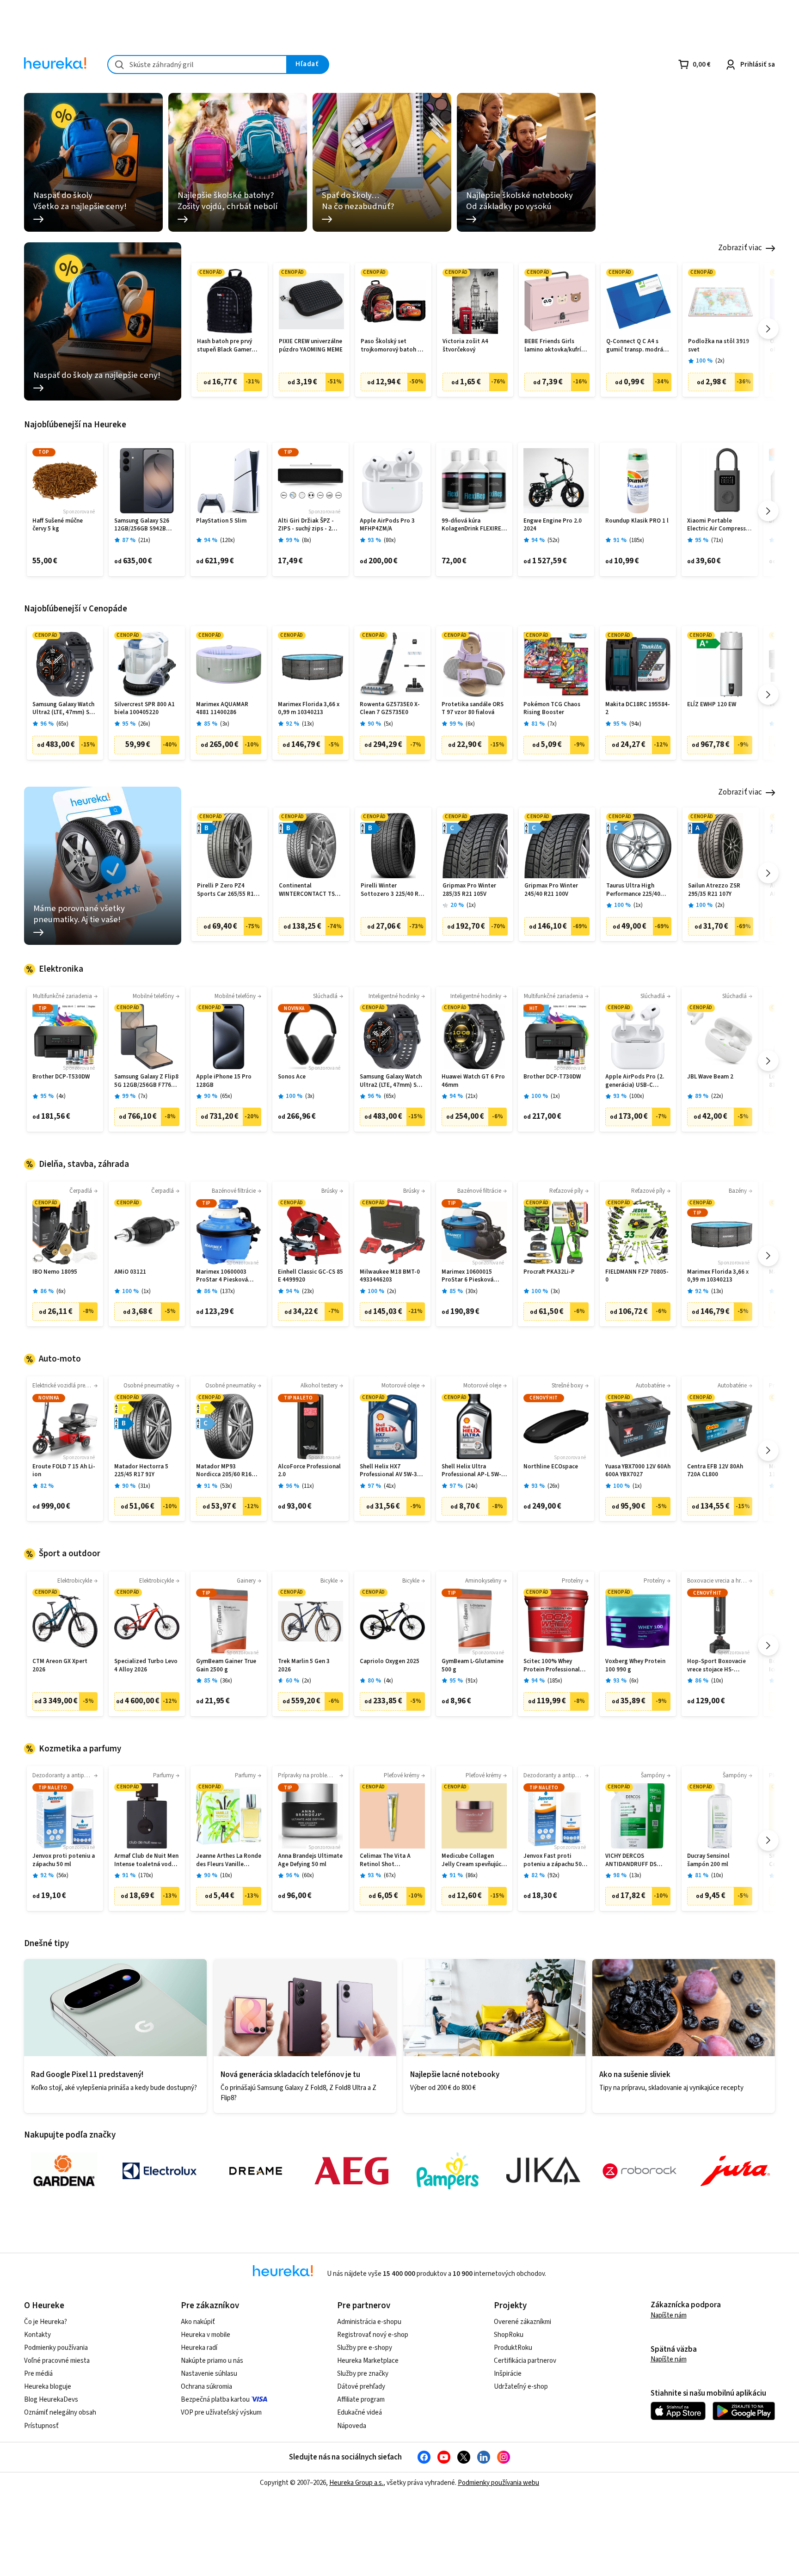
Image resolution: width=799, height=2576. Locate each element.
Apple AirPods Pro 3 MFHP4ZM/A (387, 525)
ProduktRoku (513, 2348)
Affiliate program (361, 2400)
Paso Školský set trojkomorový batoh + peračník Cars (391, 346)
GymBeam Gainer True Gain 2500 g (226, 1666)
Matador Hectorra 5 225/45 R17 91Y (141, 1471)
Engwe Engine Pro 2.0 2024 (553, 525)
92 (553, 1876)
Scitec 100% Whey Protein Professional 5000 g (552, 1666)
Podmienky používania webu (498, 2483)
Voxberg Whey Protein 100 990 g (635, 1666)
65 (62, 724)
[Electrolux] (160, 2171)
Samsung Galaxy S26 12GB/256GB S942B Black (142, 525)
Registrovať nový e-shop (373, 2335)
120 (227, 540)
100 (637, 1096)
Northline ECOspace (551, 1467)
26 (144, 724)
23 (308, 1291)
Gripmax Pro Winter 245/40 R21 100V (551, 890)
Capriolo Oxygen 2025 (390, 1661)
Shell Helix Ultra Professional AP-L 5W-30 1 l (471, 1471)
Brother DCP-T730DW (552, 1077)
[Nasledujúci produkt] (768, 329)
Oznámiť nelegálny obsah (60, 2413)
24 (472, 1486)
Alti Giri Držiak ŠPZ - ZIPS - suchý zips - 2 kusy (306, 525)
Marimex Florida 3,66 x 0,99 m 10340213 (309, 709)
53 (226, 1486)
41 (390, 1486)
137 (227, 1291)
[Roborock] (639, 2171)
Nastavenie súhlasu (209, 2374)
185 (637, 540)
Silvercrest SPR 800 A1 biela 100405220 (144, 709)
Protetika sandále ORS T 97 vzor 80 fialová (473, 709)
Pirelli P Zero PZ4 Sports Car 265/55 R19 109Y (227, 890)
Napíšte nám (669, 2315)
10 (717, 1681)
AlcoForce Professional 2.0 (309, 1471)
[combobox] (197, 65)
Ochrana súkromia (206, 2387)
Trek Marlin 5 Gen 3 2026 (304, 1666)
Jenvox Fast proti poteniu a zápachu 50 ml (553, 1860)
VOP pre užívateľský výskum (221, 2413)
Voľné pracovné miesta (57, 2361)
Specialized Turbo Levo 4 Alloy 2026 (146, 1666)
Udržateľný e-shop (521, 2387)
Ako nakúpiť (198, 2322)
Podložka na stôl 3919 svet (719, 346)
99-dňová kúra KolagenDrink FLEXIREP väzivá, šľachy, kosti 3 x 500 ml (473, 525)
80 (390, 540)
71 (717, 540)
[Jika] (543, 2171)
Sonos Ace (292, 1077)
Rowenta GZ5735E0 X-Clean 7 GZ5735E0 (390, 709)
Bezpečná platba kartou (215, 2400)
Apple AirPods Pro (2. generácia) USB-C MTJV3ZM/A (635, 1081)
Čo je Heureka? (46, 2322)
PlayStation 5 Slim (221, 521)
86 (472, 1876)
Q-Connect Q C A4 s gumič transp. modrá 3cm (635, 346)
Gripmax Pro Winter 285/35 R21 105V (469, 890)
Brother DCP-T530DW (61, 1077)
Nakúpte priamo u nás (212, 2361)
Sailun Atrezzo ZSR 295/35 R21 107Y (714, 890)
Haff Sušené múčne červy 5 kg (58, 525)
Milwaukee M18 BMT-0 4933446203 (390, 1276)
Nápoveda (352, 2426)
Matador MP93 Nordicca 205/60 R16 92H (224, 1471)
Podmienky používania (56, 2348)
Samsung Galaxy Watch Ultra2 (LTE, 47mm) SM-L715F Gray (64, 709)
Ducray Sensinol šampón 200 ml (708, 1860)
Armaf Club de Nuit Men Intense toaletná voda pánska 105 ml (146, 1860)
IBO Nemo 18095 (55, 1272)
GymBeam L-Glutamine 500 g (473, 1666)
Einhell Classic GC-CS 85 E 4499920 (310, 1276)
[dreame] (256, 2171)
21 (144, 540)
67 (390, 1876)
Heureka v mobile (206, 2335)
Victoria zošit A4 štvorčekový (465, 346)
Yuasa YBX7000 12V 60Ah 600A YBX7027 (638, 1471)
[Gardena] (64, 2171)
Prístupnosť (41, 2426)
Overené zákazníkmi (522, 2322)
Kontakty (37, 2335)
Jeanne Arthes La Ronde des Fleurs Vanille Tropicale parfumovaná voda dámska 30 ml (229, 1860)
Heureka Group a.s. (356, 2483)
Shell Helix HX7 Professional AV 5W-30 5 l (392, 1471)
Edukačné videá (360, 2413)
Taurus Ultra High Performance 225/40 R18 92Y (633, 890)
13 (308, 724)
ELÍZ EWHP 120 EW (712, 705)
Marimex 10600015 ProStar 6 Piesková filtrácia (467, 1276)
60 (308, 1876)
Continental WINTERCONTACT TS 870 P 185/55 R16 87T (307, 890)
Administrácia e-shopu (369, 2322)
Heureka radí (199, 2348)
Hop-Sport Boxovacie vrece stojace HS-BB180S (716, 1666)
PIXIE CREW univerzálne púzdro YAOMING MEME (311, 346)
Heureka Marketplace (368, 2361)
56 (62, 1876)
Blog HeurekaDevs (51, 2400)
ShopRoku (509, 2335)
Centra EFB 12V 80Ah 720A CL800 (715, 1471)
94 (635, 724)
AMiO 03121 (130, 1272)
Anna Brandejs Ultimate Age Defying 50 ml (310, 1860)
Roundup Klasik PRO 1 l (637, 521)
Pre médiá (38, 2374)
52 (553, 540)
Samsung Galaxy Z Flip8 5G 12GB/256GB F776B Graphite (146, 1081)
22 (717, 1096)
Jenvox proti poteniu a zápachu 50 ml (64, 1860)
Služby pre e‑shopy (365, 2348)
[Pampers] (448, 2171)
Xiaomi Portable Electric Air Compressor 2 (719, 525)
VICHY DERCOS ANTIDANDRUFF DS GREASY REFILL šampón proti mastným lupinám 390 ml (637, 1860)
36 (226, 1681)
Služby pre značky (363, 2374)
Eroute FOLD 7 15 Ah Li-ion (64, 1471)
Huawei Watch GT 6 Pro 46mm (473, 1081)
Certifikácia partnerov (525, 2361)
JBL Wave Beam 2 (710, 1077)
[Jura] (735, 2171)
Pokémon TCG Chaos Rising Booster (552, 709)
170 (146, 1876)
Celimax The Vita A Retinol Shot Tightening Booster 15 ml (391, 1860)
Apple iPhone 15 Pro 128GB (224, 1081)
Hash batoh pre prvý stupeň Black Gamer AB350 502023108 (224, 346)
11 (308, 1486)
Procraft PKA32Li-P (549, 1272)
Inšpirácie (508, 2374)
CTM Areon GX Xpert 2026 (60, 1666)
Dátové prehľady (361, 2387)
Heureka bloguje (48, 2387)
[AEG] (351, 2171)
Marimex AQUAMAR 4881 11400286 (222, 709)
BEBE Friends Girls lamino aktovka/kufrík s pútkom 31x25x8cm (556, 346)
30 (472, 1291)
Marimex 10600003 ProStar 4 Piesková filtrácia (222, 1276)
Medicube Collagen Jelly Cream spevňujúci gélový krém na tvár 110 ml (474, 1860)
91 (472, 1681)
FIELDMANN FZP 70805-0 (637, 1276)
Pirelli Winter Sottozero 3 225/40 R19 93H (393, 890)
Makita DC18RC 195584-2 (638, 709)
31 (144, 1486)
